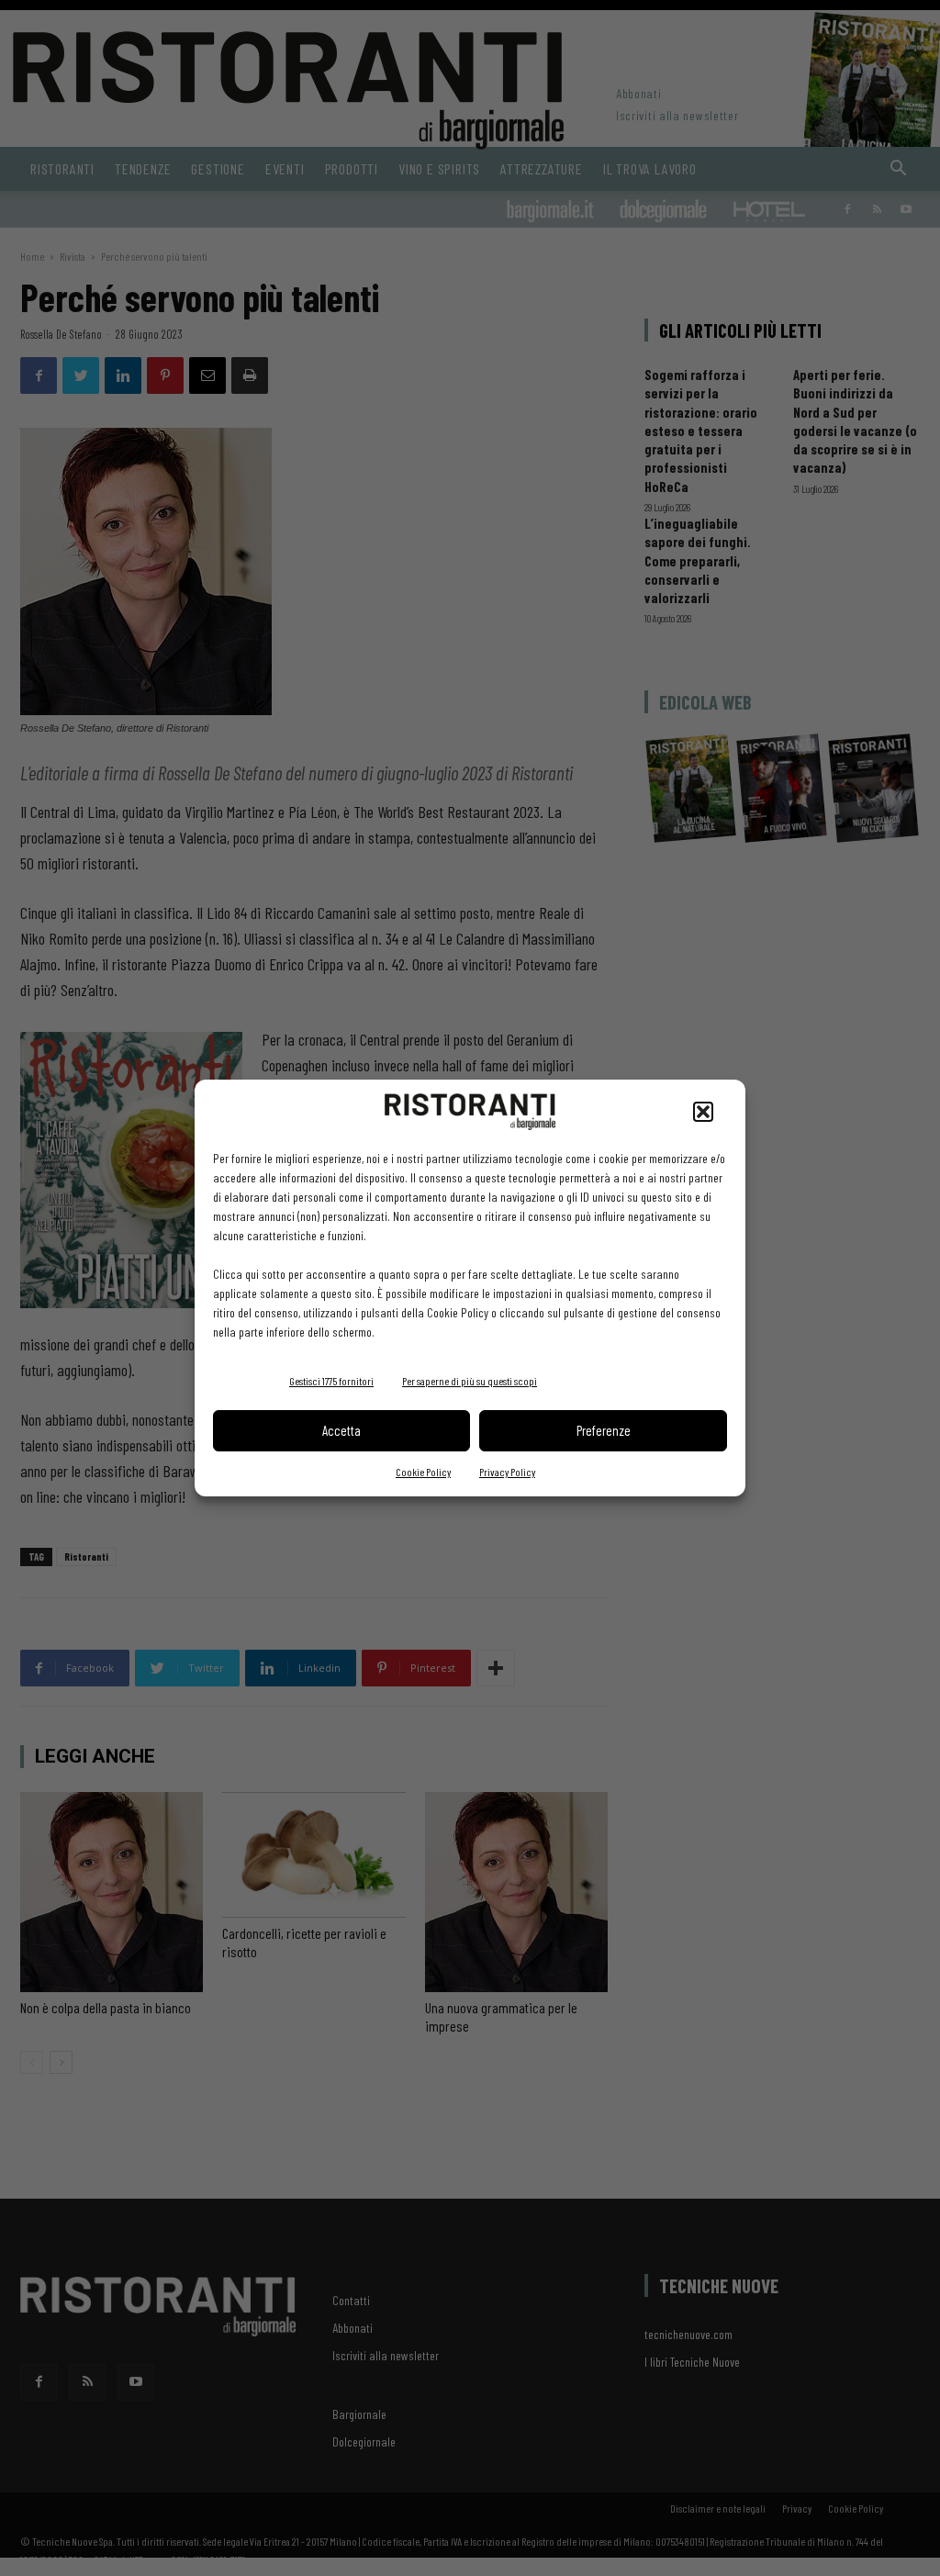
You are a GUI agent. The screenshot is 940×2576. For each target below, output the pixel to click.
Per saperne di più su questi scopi (470, 1381)
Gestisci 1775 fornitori (331, 1381)
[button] (703, 1112)
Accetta (341, 1430)
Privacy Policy (507, 1472)
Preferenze (604, 1430)
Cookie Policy (423, 1472)
